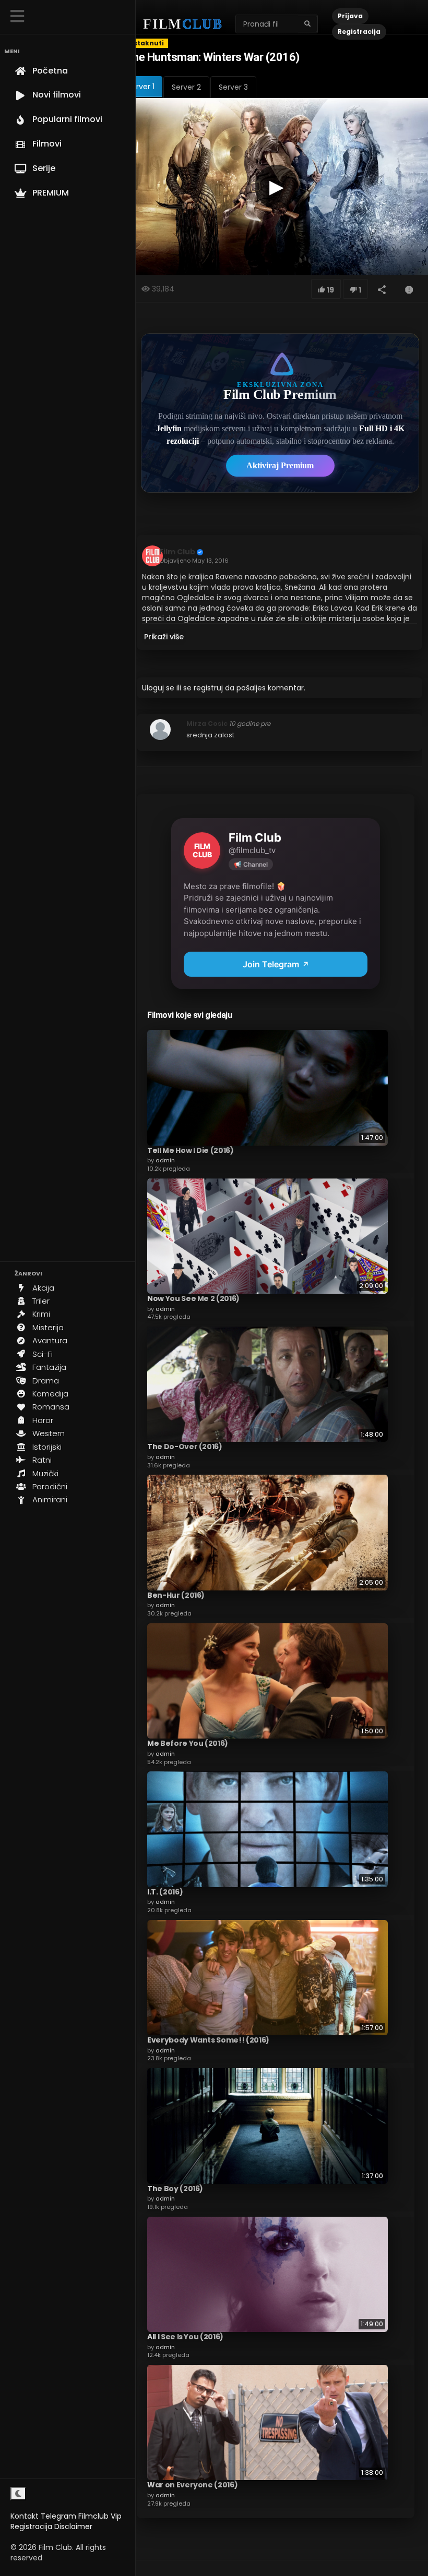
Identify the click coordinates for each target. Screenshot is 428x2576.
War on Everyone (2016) (192, 2485)
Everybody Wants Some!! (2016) (208, 2040)
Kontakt (25, 2516)
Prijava (350, 16)
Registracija (31, 2526)
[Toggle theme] (18, 2494)
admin (165, 1160)
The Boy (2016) (175, 2189)
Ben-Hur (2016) (176, 1595)
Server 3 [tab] (233, 87)
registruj (208, 688)
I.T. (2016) (165, 1892)
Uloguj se (158, 688)
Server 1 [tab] (141, 87)
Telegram (58, 2516)
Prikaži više (164, 637)
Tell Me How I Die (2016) (191, 1150)
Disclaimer (73, 2526)
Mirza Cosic (207, 724)
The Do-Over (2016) (185, 1447)
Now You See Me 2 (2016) (193, 1298)
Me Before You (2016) (188, 1743)
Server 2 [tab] (186, 87)
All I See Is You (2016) (185, 2337)
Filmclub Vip (100, 2516)
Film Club (177, 552)
